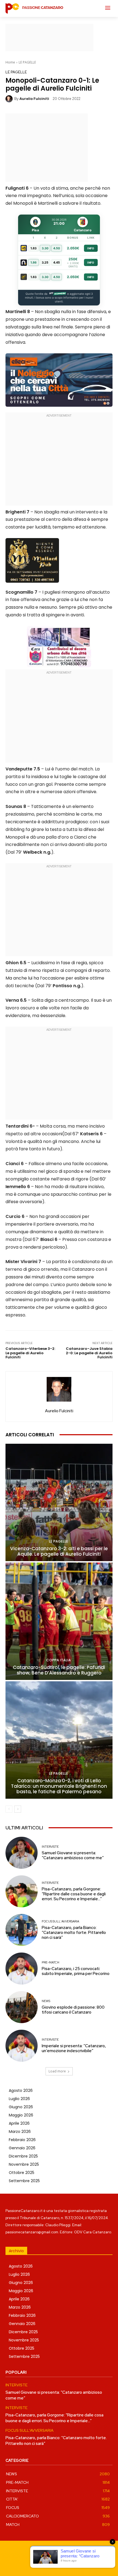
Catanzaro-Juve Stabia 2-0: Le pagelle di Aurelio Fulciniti (89, 1353)
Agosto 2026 (21, 2090)
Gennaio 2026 (22, 2148)
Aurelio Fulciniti (34, 99)
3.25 (45, 262)
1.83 (33, 248)
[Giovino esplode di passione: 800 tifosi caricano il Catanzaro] (22, 2007)
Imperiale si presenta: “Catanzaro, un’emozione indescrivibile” (74, 2048)
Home (10, 62)
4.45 (57, 262)
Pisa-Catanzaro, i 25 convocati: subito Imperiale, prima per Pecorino (76, 1971)
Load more (57, 2071)
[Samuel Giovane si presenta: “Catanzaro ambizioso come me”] (22, 1853)
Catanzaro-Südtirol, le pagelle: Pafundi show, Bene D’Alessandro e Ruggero (59, 1670)
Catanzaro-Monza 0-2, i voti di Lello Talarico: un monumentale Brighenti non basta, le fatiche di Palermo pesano (59, 1786)
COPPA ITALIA (58, 1660)
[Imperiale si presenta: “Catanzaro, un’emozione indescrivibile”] (22, 2046)
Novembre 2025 (24, 2164)
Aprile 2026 (19, 2123)
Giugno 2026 (21, 2107)
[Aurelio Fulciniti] (10, 99)
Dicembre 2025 (23, 2156)
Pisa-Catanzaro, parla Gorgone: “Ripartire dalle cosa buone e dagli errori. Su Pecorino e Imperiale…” (74, 1894)
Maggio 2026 (21, 2115)
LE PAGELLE (27, 62)
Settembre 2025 (24, 2181)
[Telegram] (65, 2563)
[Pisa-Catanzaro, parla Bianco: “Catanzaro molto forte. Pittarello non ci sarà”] (22, 1930)
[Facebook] (40, 2563)
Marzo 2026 (20, 2132)
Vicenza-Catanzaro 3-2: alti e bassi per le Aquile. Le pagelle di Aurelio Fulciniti (59, 1551)
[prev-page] (9, 1809)
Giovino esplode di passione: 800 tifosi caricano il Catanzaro (73, 2010)
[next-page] (18, 1809)
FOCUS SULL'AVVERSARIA (60, 1921)
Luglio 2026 (19, 2099)
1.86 (33, 262)
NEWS (46, 2001)
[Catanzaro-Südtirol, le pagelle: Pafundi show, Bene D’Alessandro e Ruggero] (59, 1621)
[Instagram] (53, 2563)
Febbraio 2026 (22, 2140)
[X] (78, 2563)
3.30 (45, 248)
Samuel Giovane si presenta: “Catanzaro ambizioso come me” (73, 1855)
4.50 (57, 248)
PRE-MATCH (50, 1963)
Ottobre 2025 (22, 2173)
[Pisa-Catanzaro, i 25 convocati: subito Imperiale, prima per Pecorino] (22, 1969)
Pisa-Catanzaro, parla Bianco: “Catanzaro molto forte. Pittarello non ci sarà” (74, 1933)
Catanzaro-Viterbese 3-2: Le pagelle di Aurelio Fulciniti (30, 1353)
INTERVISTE (50, 1847)
